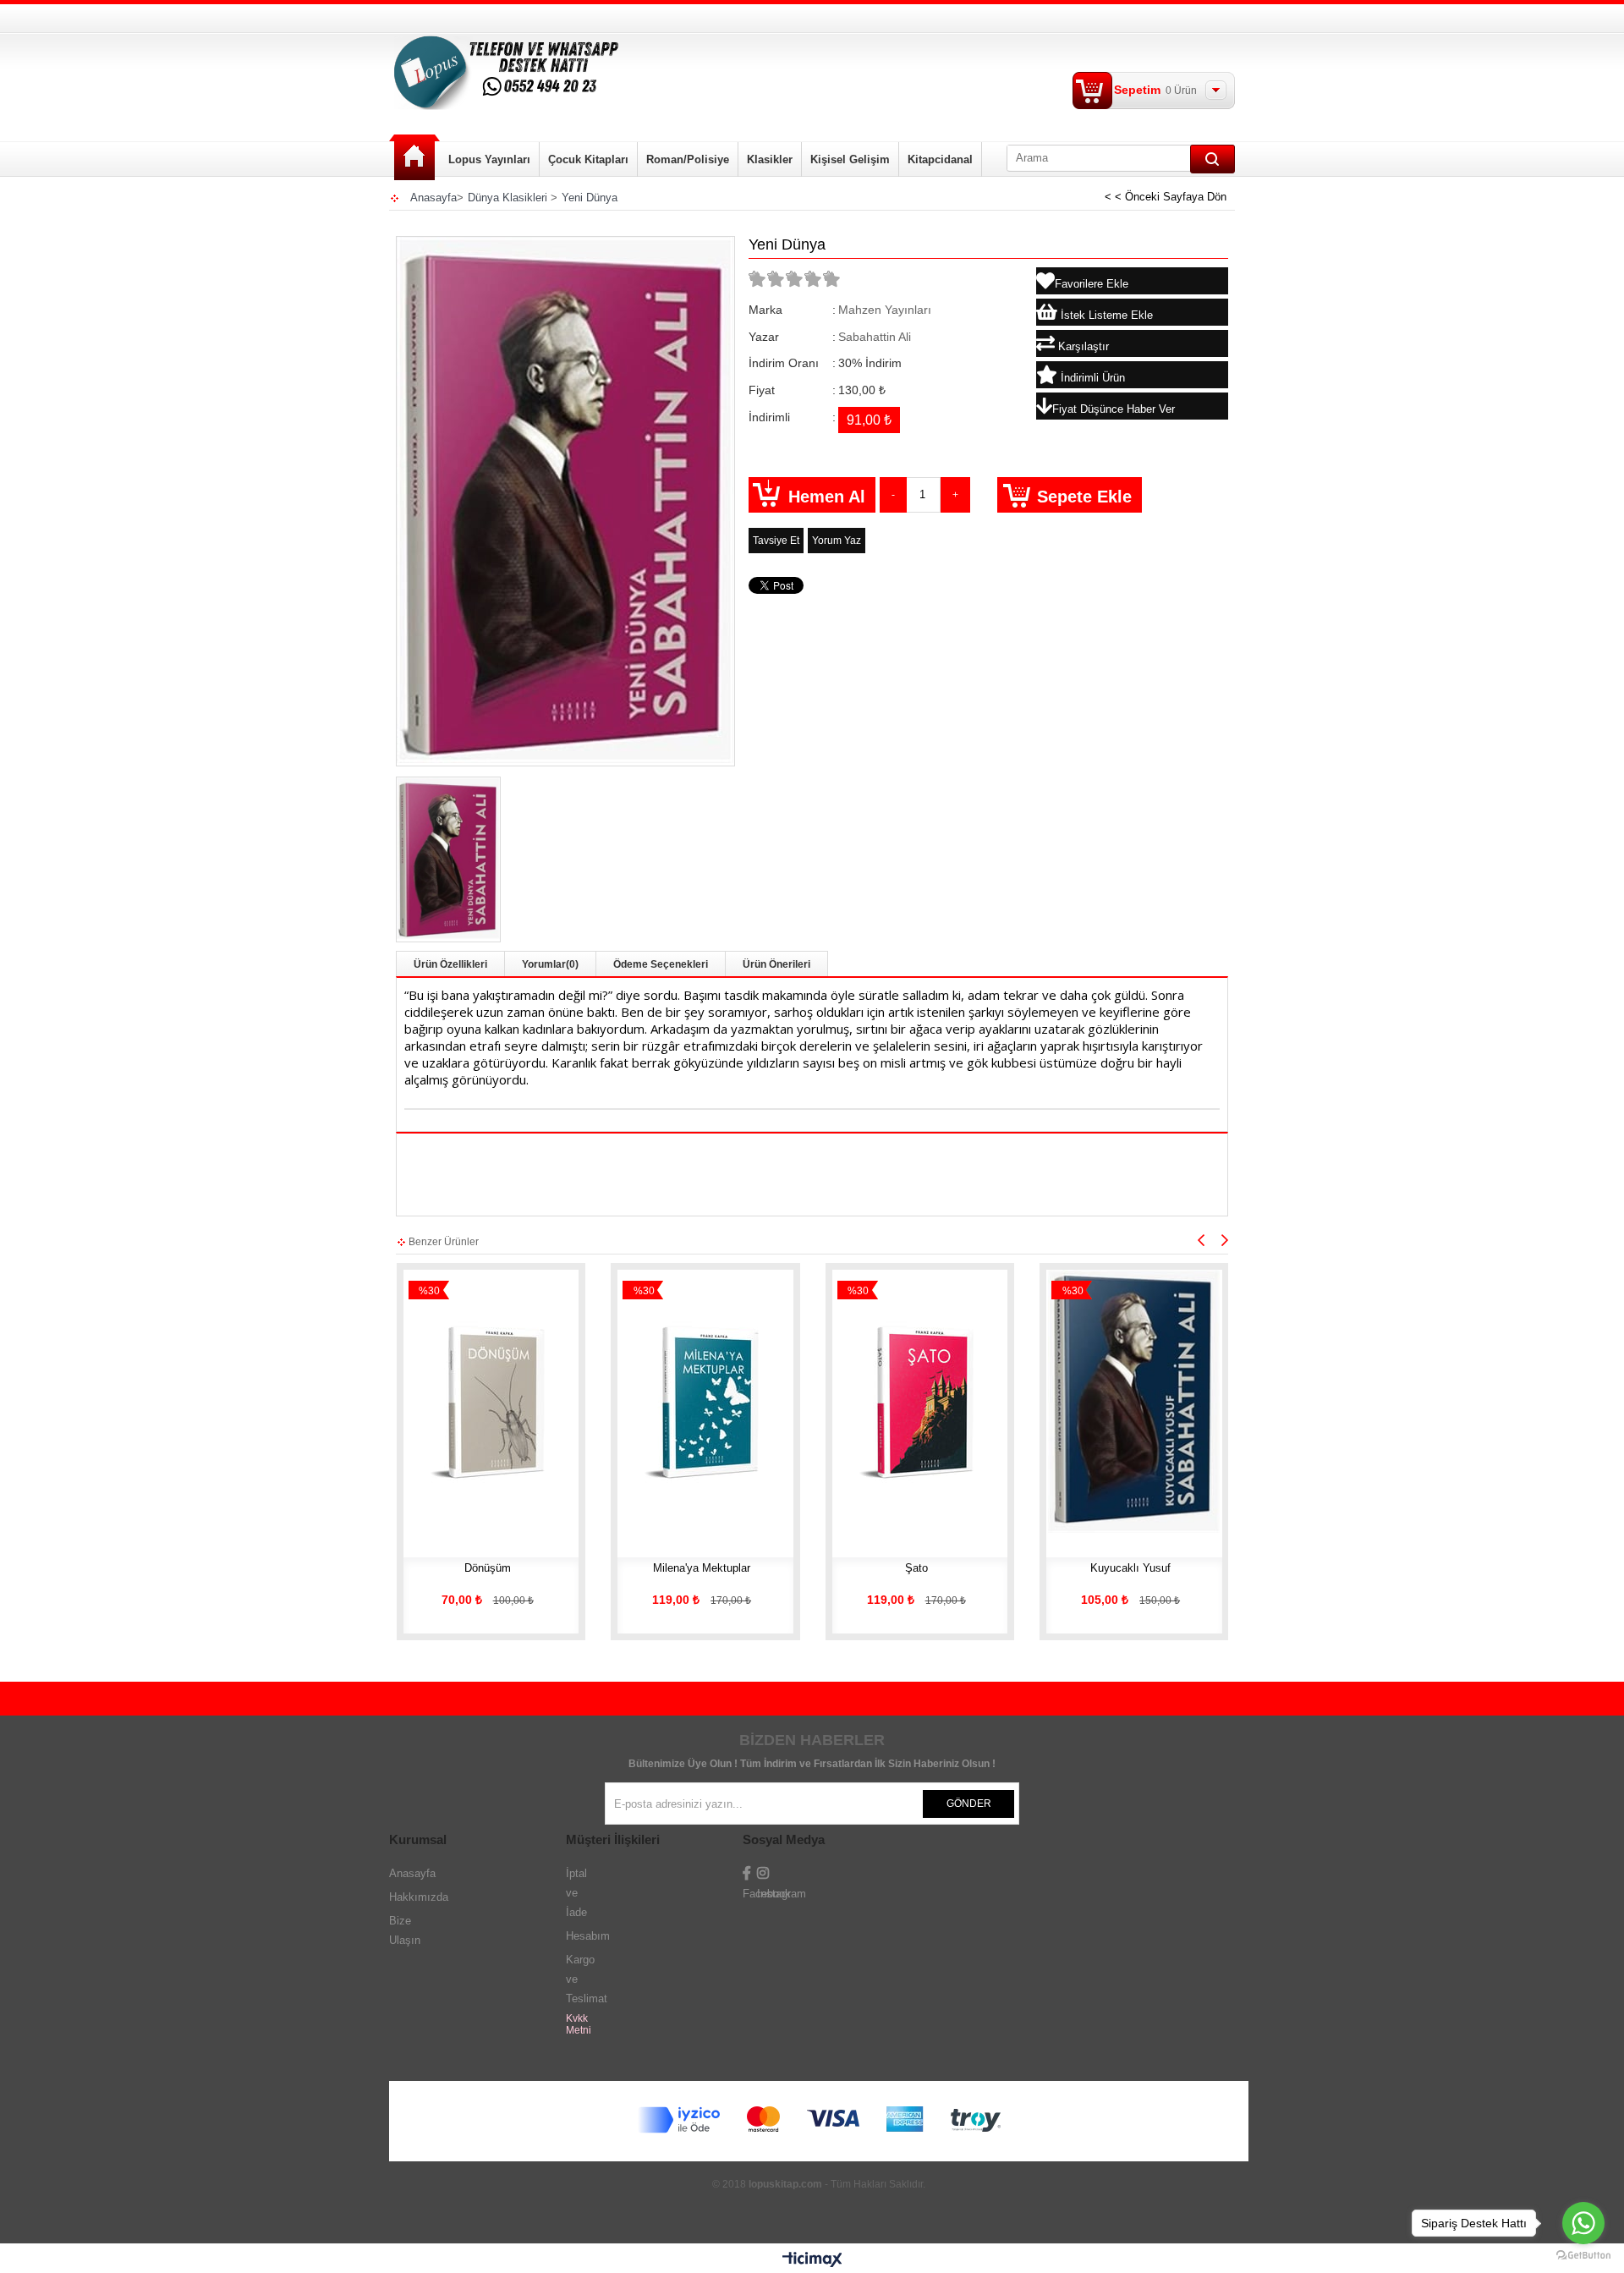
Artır (955, 495)
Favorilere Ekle (536, 1365)
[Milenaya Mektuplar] (705, 1401)
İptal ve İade (576, 1893)
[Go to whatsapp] (1583, 2223)
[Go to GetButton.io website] (1583, 2256)
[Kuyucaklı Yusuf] (1134, 1401)
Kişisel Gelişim (850, 159)
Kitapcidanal (940, 159)
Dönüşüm (488, 1568)
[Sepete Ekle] (436, 1365)
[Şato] (920, 1401)
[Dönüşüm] (491, 1401)
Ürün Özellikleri (450, 964)
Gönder (969, 1804)
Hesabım (588, 1936)
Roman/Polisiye (688, 159)
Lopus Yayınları (489, 159)
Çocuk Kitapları (588, 159)
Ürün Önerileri (776, 964)
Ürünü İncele (486, 1365)
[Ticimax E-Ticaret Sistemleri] (812, 2260)
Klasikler (770, 159)
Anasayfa (414, 158)
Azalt (893, 495)
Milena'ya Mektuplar (702, 1568)
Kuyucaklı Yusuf (1130, 1568)
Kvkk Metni (579, 2024)
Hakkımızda (419, 1897)
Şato (916, 1568)
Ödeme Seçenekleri (661, 964)
